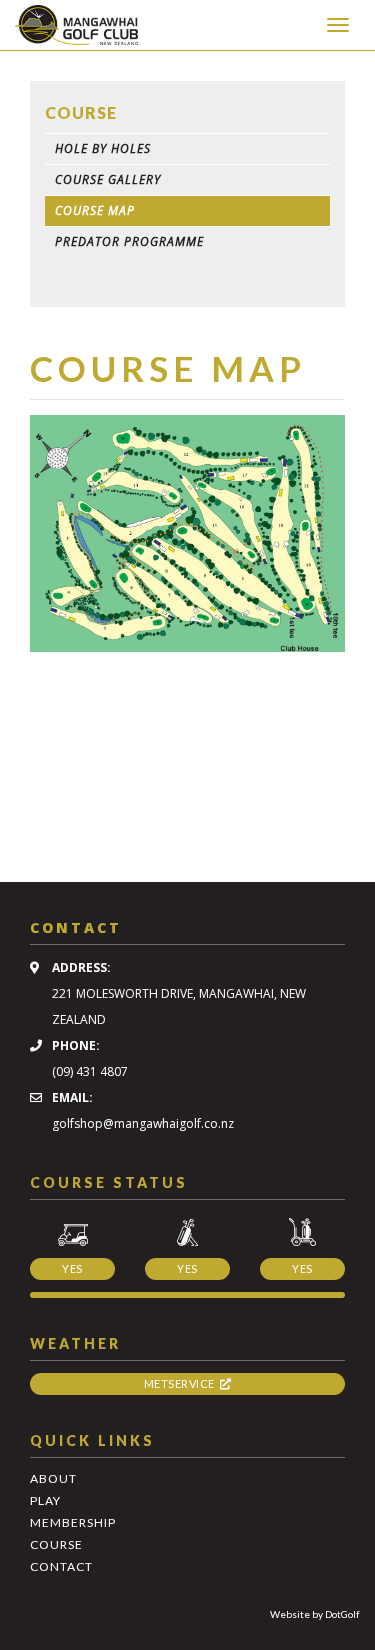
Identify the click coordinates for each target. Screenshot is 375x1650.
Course (56, 1544)
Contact (61, 1566)
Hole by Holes (103, 148)
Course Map (95, 210)
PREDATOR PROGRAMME (129, 241)
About (53, 1478)
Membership (73, 1522)
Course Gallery (108, 179)
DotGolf (342, 1614)
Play (45, 1500)
